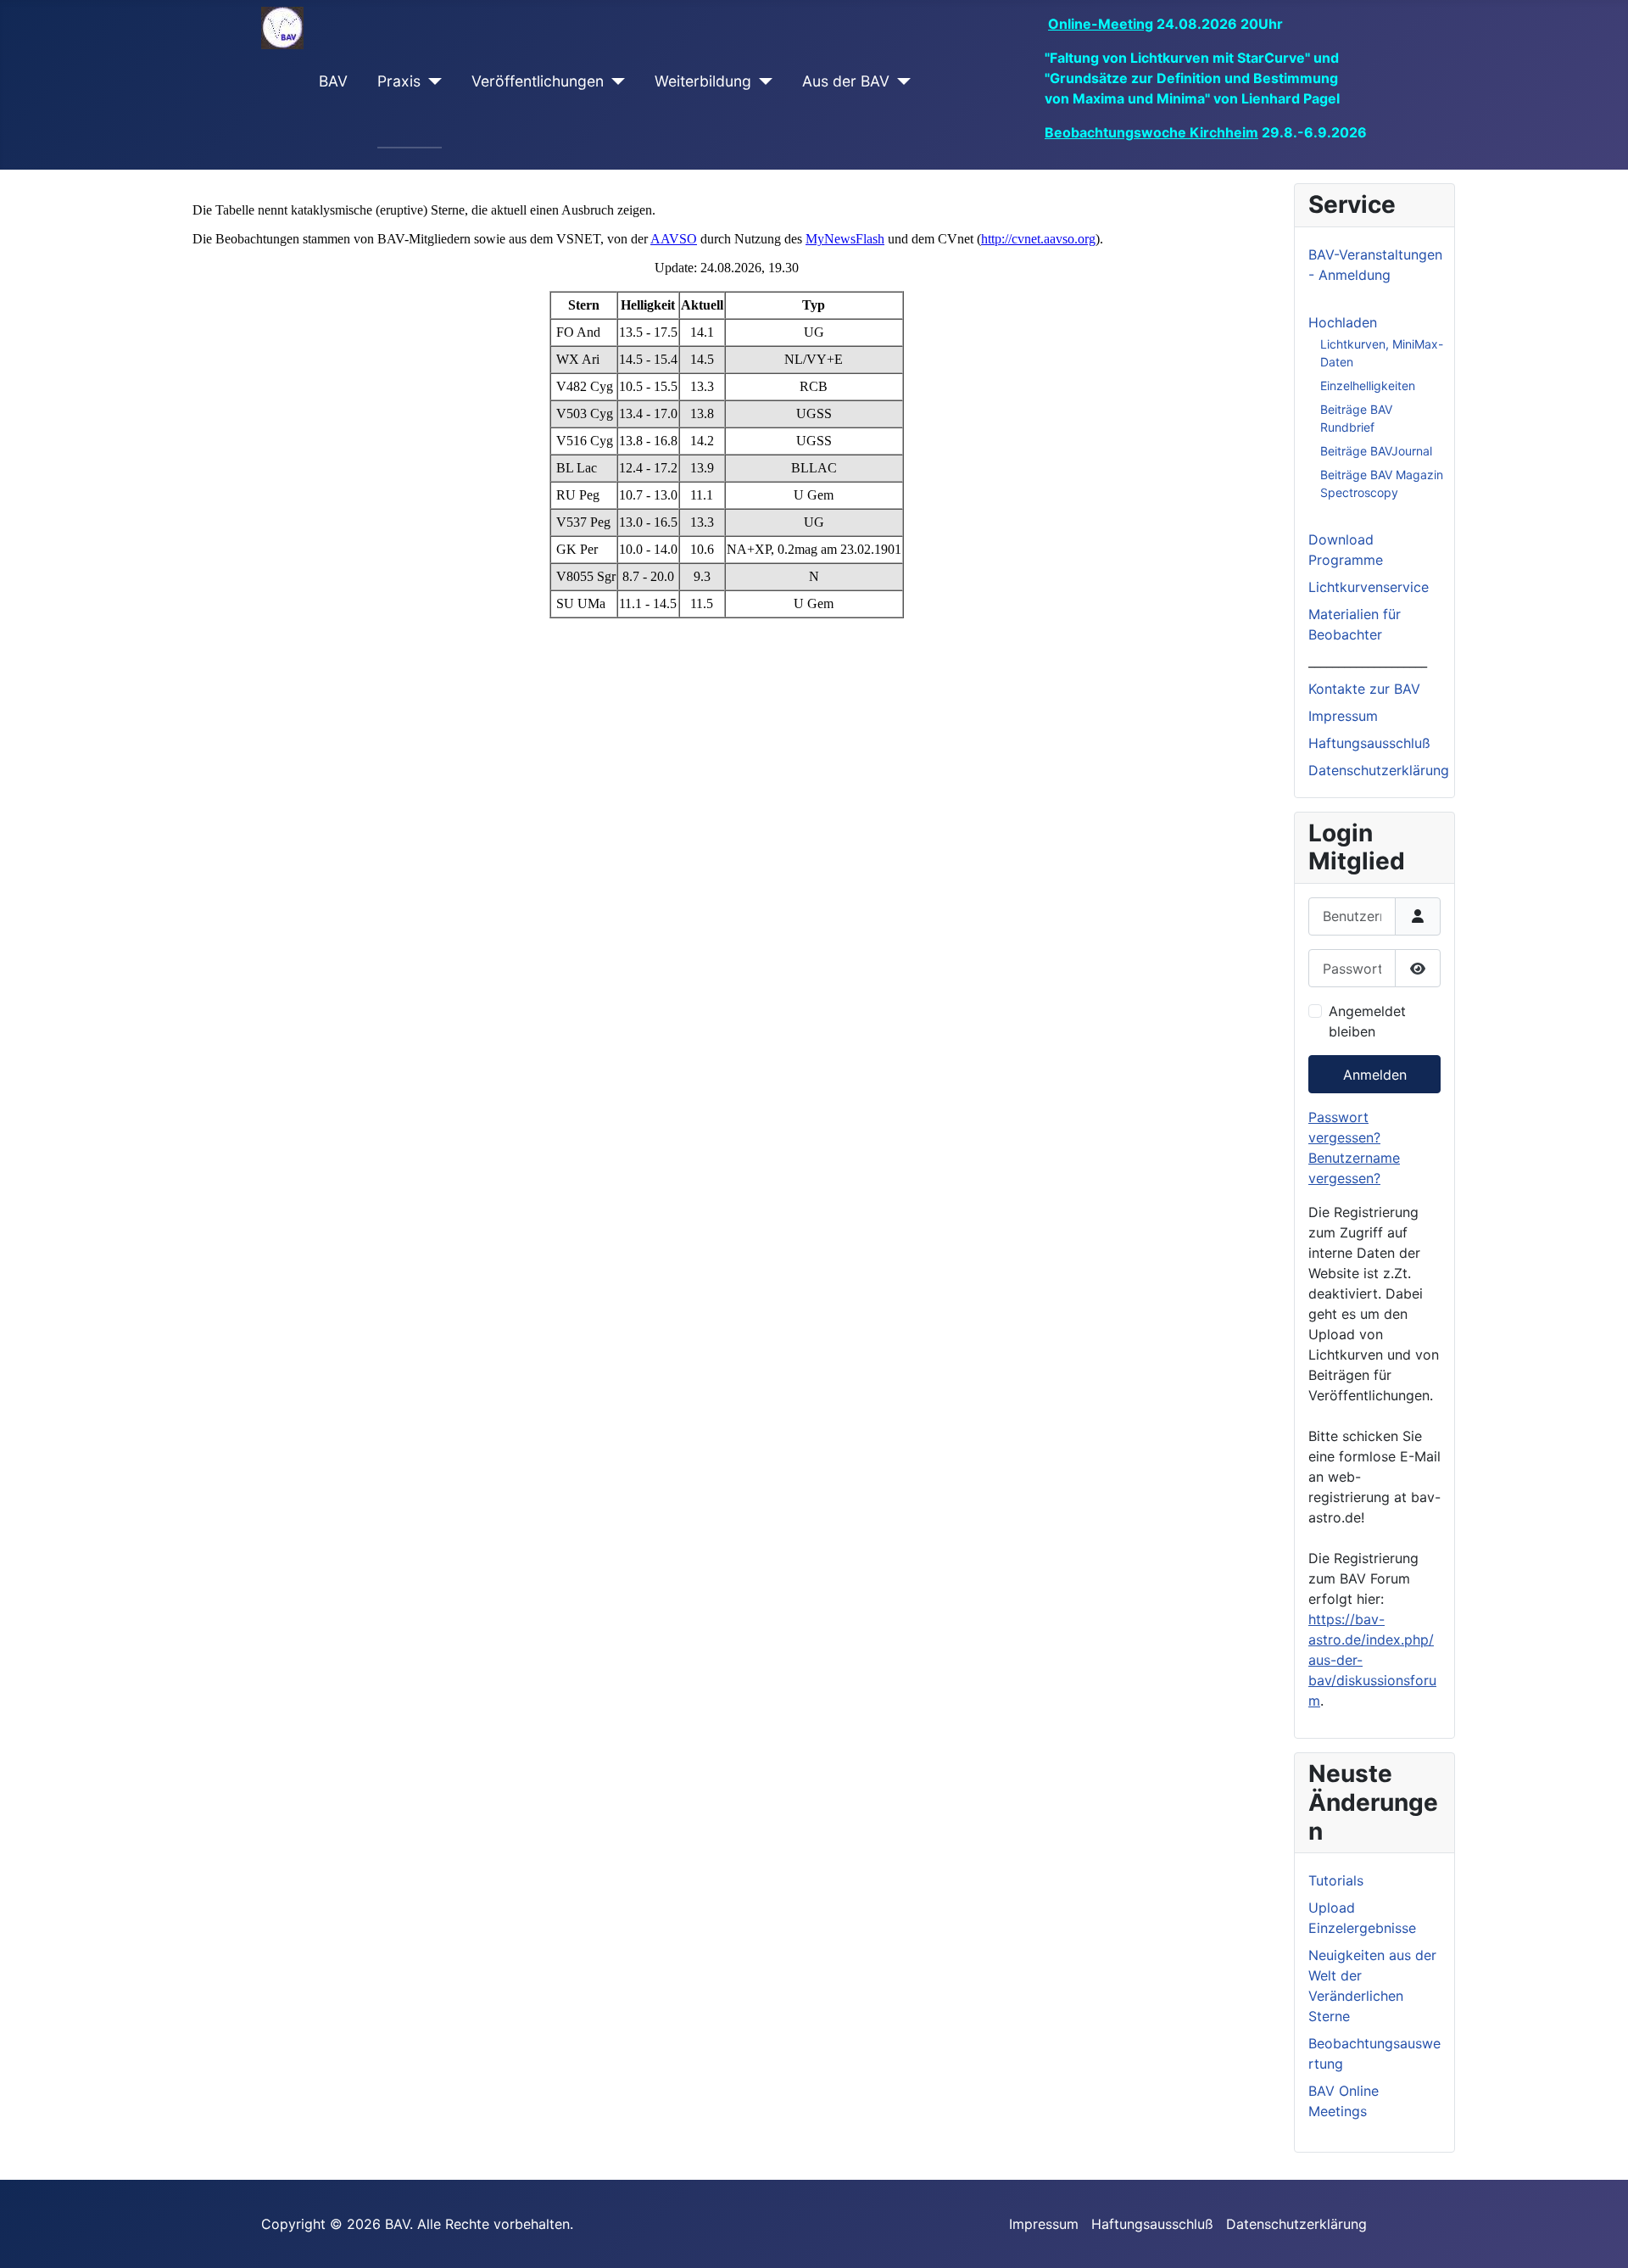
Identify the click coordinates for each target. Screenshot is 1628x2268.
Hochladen (1343, 322)
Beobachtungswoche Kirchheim (1151, 132)
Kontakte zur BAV (1364, 689)
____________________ (1368, 662)
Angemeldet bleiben (1367, 1021)
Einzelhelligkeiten (1368, 385)
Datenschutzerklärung (1379, 770)
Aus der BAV (846, 81)
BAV (333, 81)
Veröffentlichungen (538, 81)
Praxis (399, 81)
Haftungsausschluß (1369, 743)
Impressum (1343, 716)
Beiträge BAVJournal (1376, 451)
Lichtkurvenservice (1369, 587)
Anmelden (1375, 1075)
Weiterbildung (703, 81)
